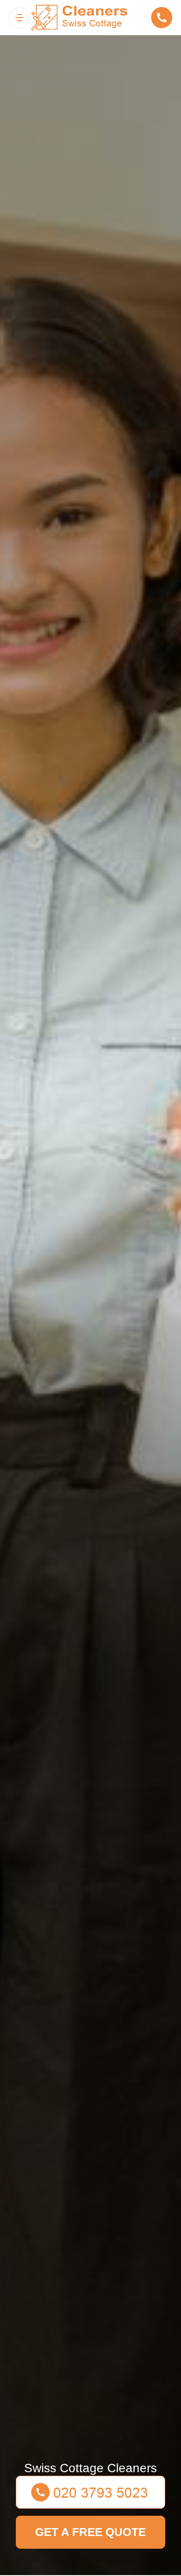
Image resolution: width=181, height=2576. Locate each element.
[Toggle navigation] (19, 18)
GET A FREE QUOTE (90, 2532)
